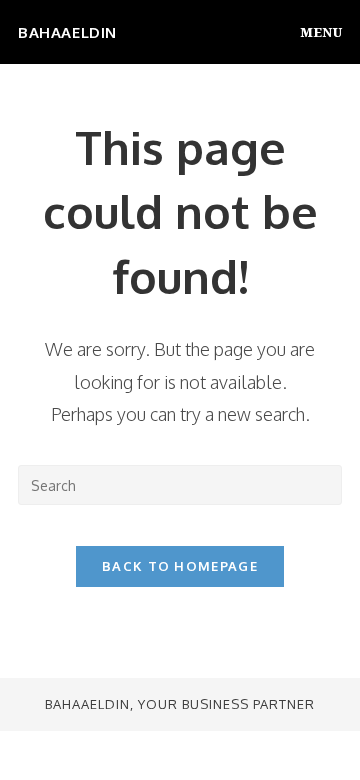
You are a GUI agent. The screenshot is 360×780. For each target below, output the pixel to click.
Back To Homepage (180, 566)
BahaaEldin (67, 32)
